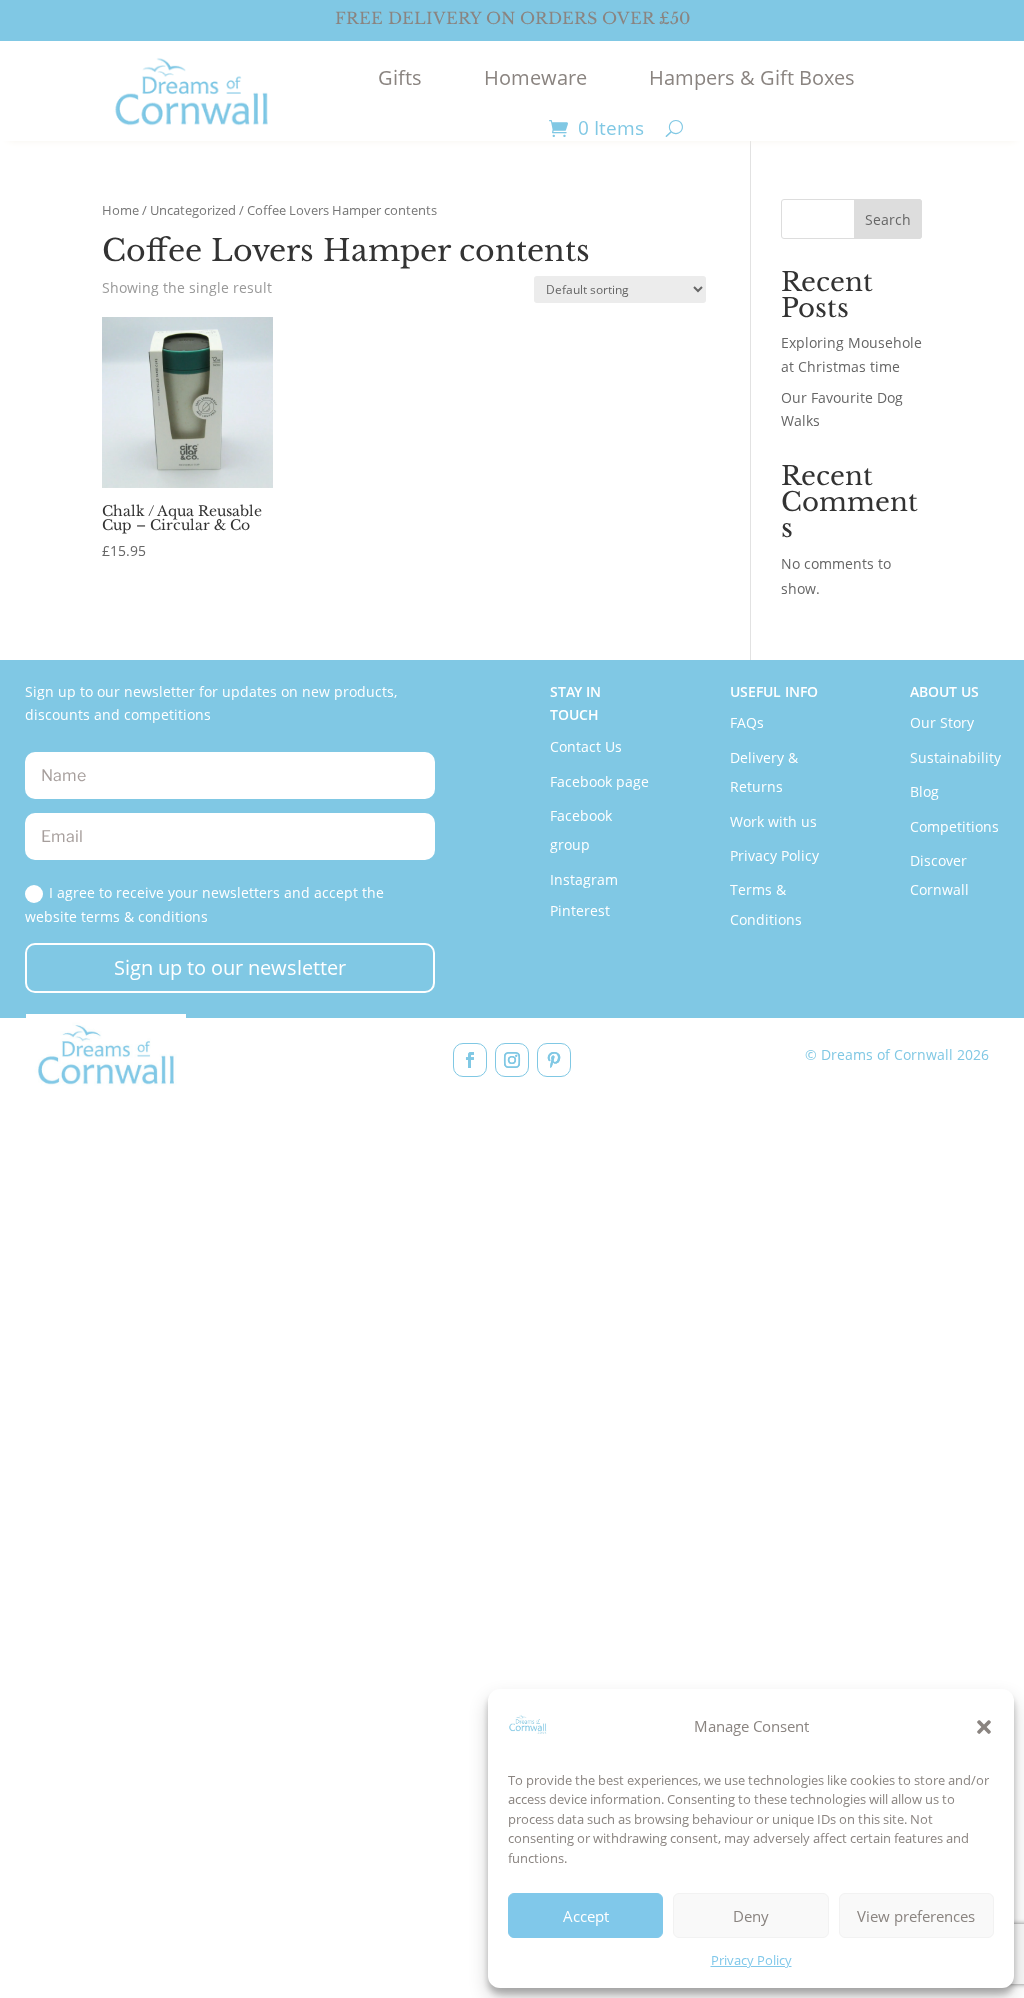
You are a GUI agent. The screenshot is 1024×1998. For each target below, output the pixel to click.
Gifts (400, 77)
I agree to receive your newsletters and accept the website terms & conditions (204, 904)
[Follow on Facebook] (470, 1060)
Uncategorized (193, 210)
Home (120, 210)
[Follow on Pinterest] (554, 1060)
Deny (751, 1916)
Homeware (535, 77)
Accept (586, 1916)
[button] (984, 1727)
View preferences (916, 1916)
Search (888, 219)
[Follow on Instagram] (512, 1060)
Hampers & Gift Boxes (752, 77)
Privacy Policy (751, 1960)
